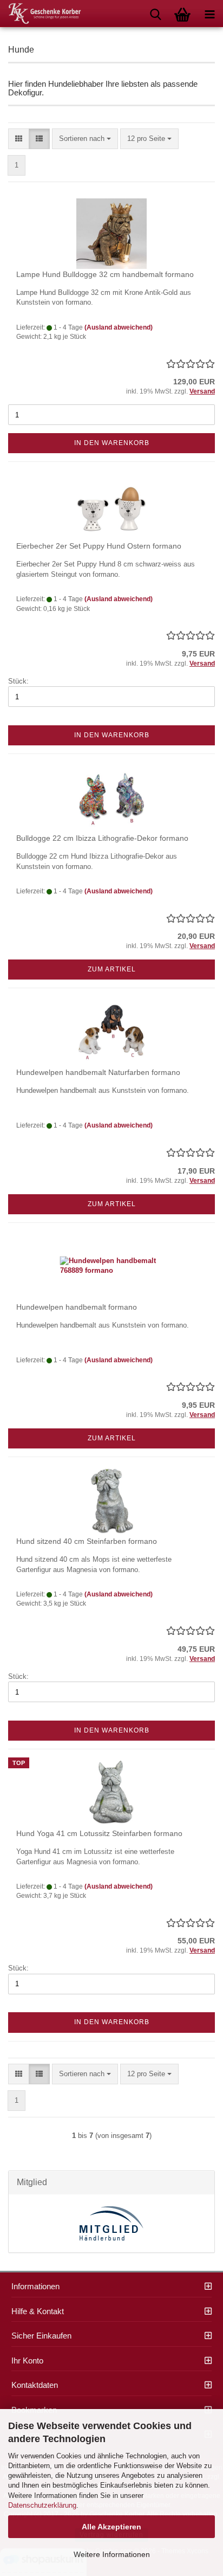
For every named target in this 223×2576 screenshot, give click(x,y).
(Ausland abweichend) (119, 327)
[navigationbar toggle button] (209, 14)
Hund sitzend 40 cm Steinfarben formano (87, 1541)
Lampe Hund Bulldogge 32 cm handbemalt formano (105, 274)
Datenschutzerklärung (42, 2505)
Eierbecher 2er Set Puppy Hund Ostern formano (99, 546)
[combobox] (85, 139)
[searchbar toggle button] (155, 14)
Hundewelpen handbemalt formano (77, 1307)
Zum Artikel (112, 969)
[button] (19, 139)
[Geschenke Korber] (41, 14)
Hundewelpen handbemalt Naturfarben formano (98, 1072)
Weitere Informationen (112, 2554)
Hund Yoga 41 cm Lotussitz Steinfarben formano (99, 1833)
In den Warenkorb (112, 443)
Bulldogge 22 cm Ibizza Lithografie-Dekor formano (102, 838)
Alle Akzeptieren (111, 2527)
